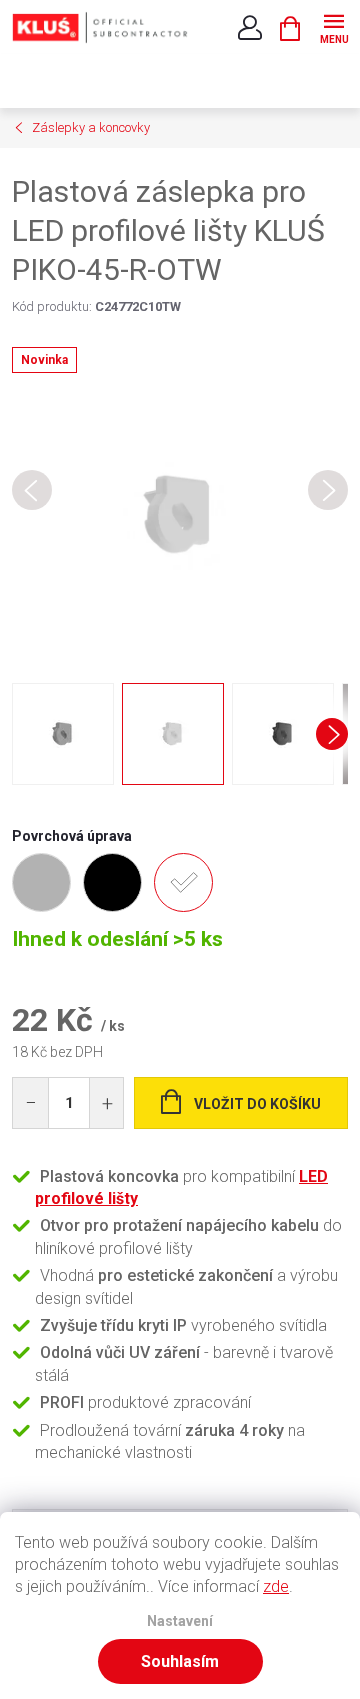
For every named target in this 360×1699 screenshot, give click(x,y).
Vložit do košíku (257, 1104)
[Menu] (333, 26)
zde (276, 1586)
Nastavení (180, 1621)
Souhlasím (180, 1661)
